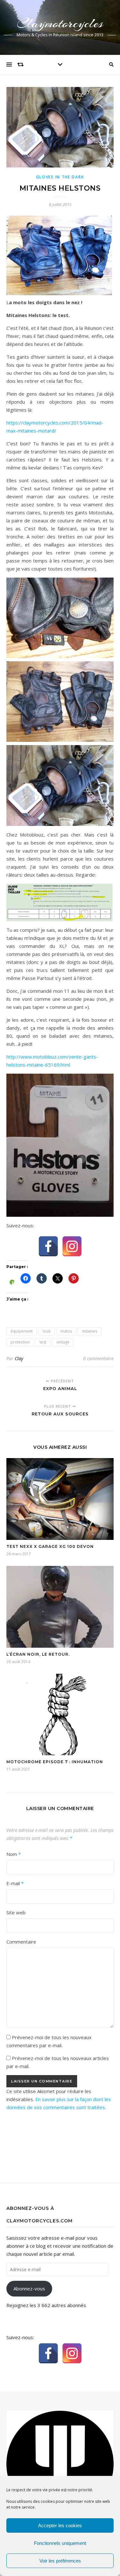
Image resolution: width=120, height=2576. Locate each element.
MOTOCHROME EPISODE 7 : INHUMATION (55, 1762)
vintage (63, 1342)
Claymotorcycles (60, 23)
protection (20, 1342)
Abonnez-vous (29, 2288)
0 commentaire (98, 1358)
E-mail (15, 1883)
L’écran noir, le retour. (38, 1654)
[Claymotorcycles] (60, 2464)
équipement (22, 1331)
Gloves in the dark (60, 177)
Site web (16, 1912)
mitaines (90, 1331)
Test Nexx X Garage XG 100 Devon (50, 1546)
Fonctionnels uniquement (60, 2543)
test (43, 1342)
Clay (19, 1358)
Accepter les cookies (60, 2525)
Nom (14, 1854)
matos (66, 1331)
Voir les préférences (60, 2561)
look (47, 1331)
